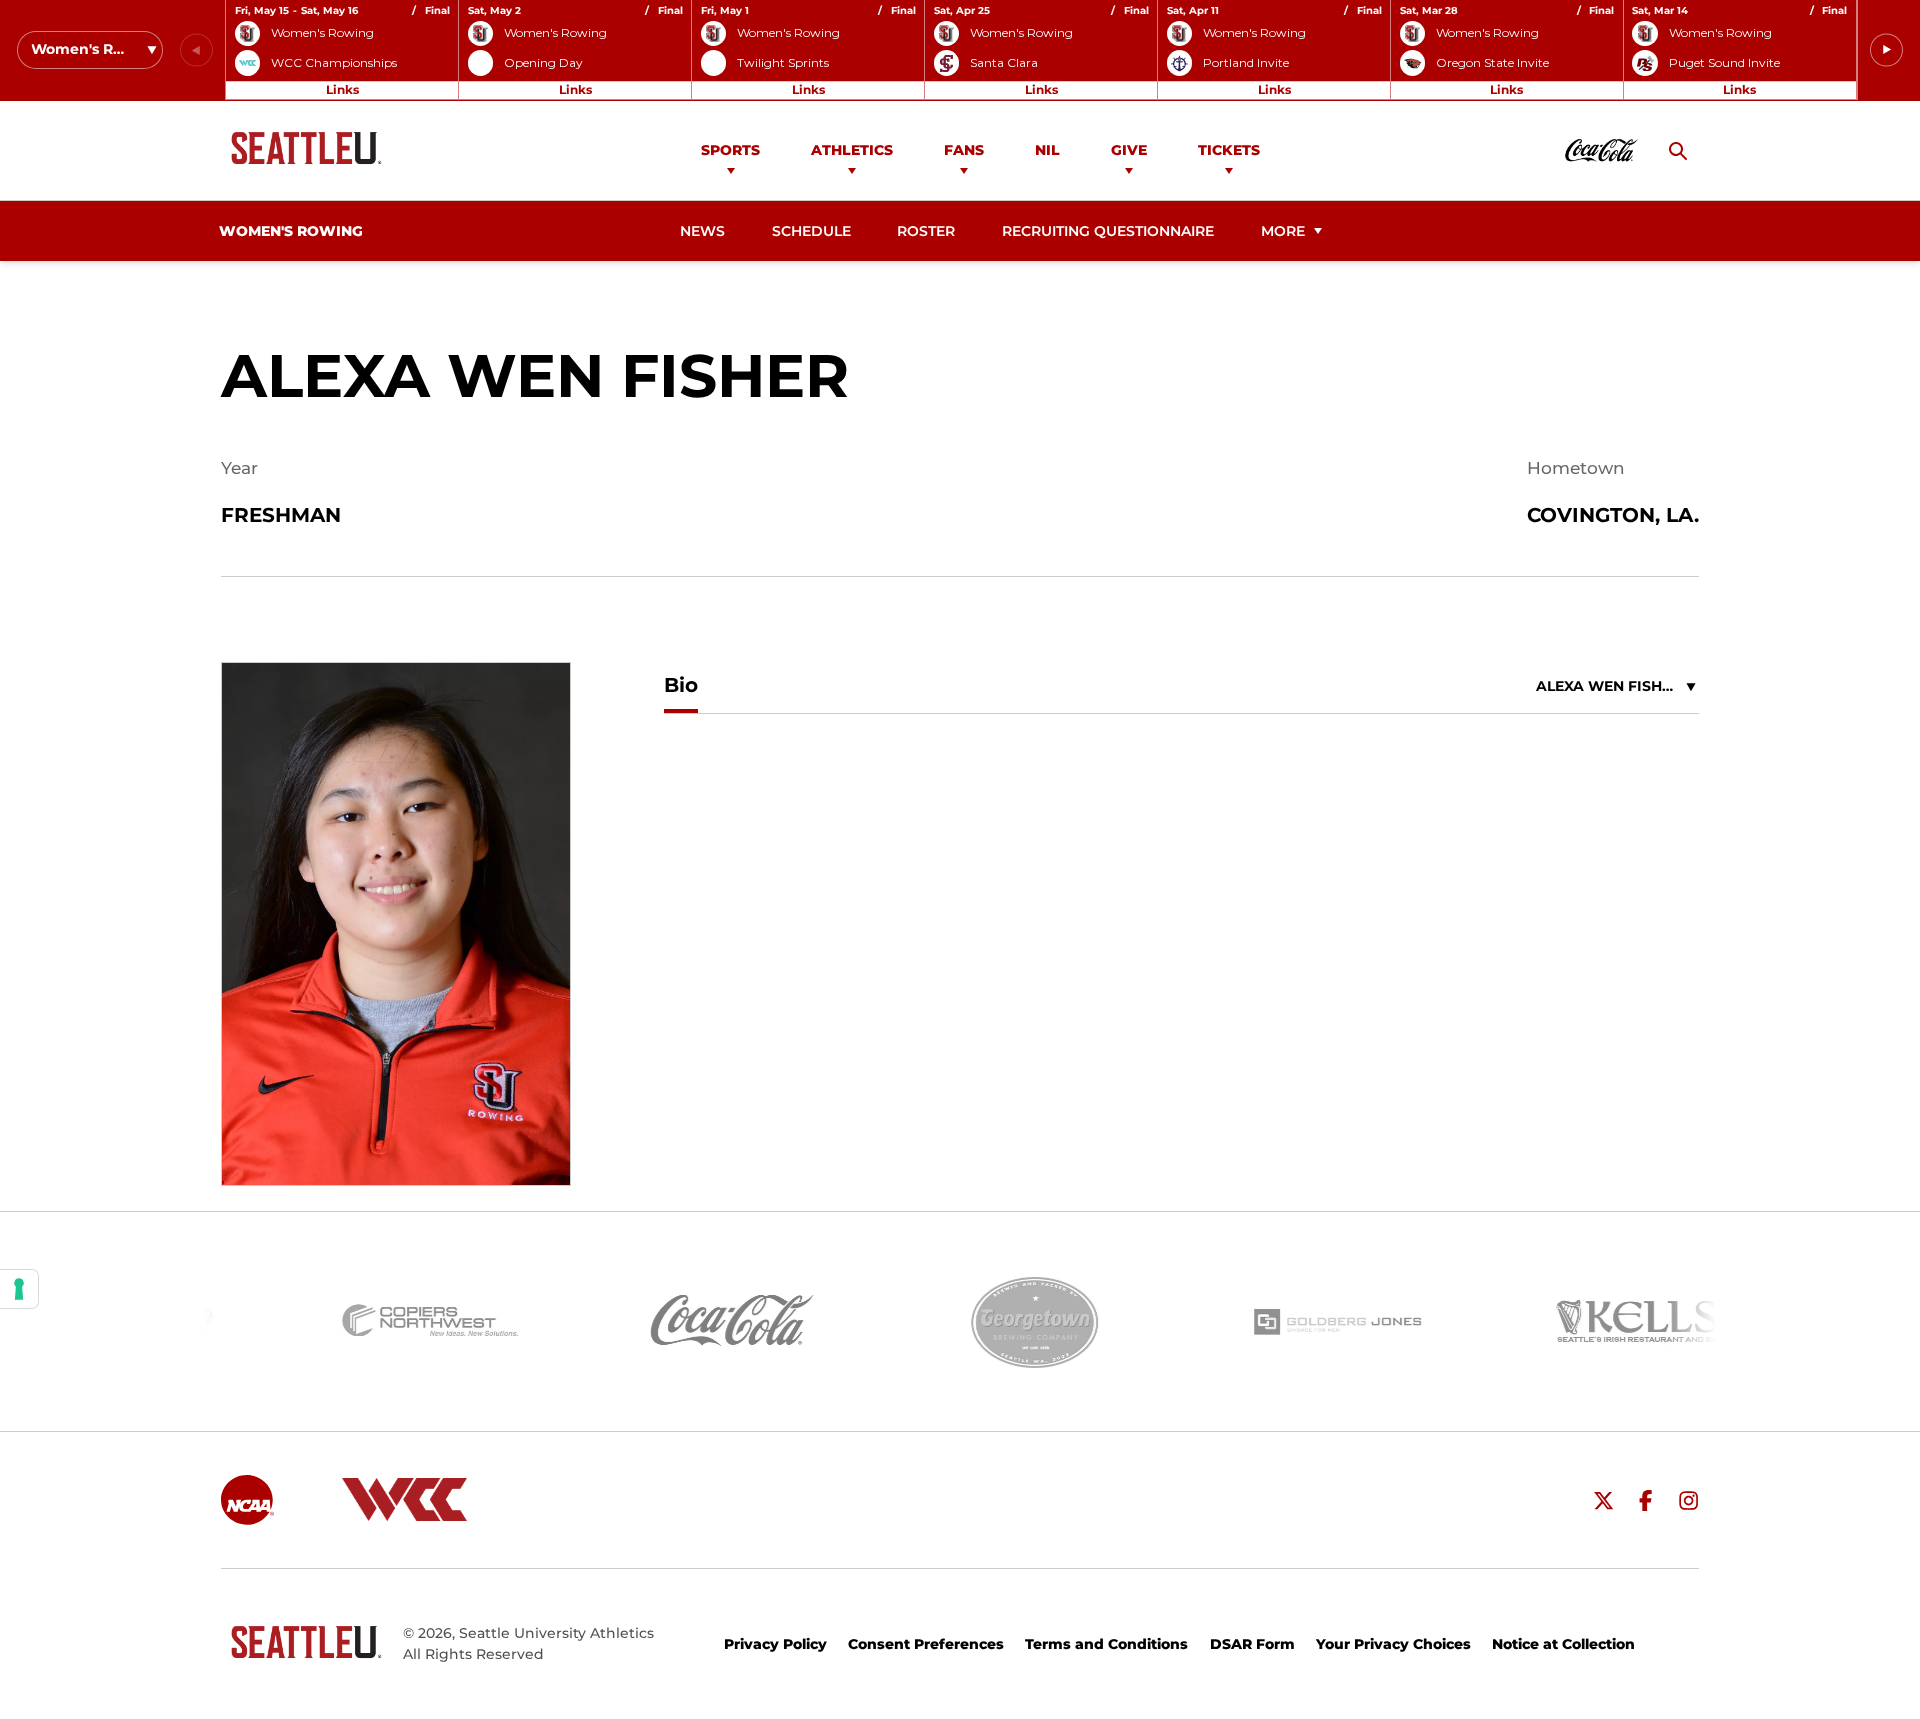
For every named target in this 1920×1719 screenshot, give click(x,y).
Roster (926, 231)
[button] (1886, 50)
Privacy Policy (775, 1644)
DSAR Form (1252, 1644)
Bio (681, 685)
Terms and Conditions (1106, 1644)
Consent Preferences (926, 1644)
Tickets (1229, 150)
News (702, 231)
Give (1129, 150)
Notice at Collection (1563, 1644)
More (1283, 231)
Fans (964, 150)
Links (342, 89)
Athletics (852, 150)
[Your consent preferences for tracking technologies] (19, 1289)
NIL (1047, 150)
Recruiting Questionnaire (1107, 231)
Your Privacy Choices (1393, 1644)
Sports (730, 150)
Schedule (811, 231)
